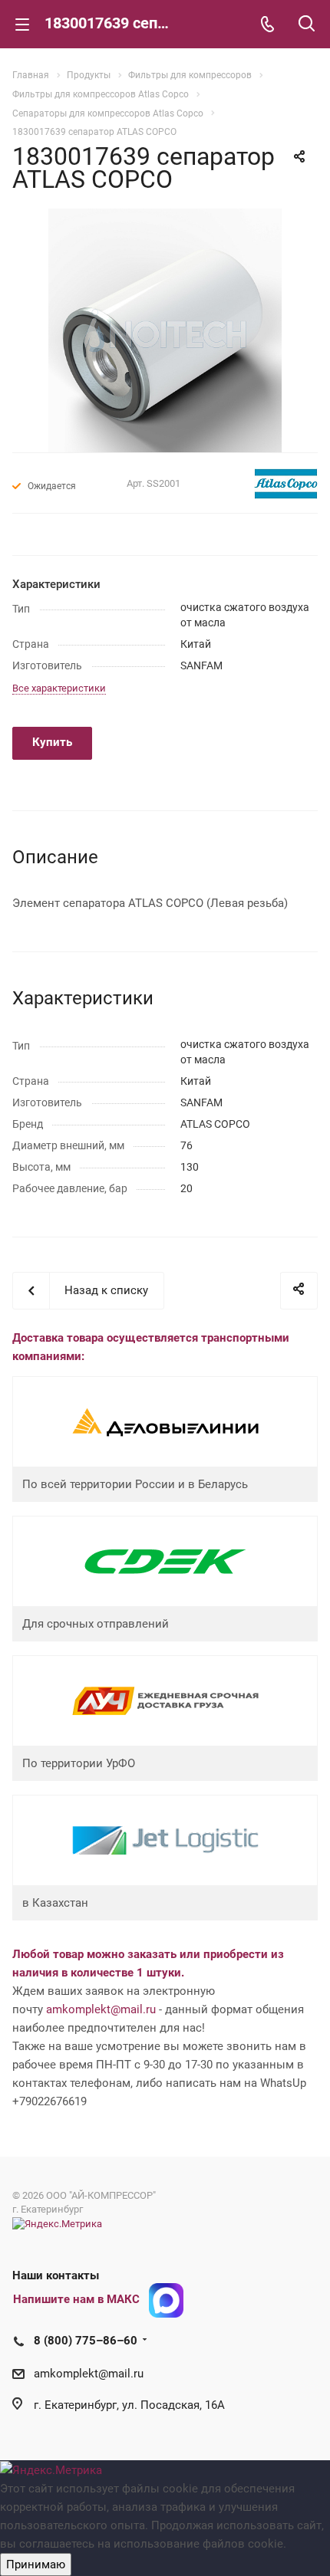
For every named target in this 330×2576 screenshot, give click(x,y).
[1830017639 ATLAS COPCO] (165, 330)
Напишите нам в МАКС (76, 2299)
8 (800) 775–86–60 (86, 2341)
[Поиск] (307, 25)
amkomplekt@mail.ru (101, 2009)
